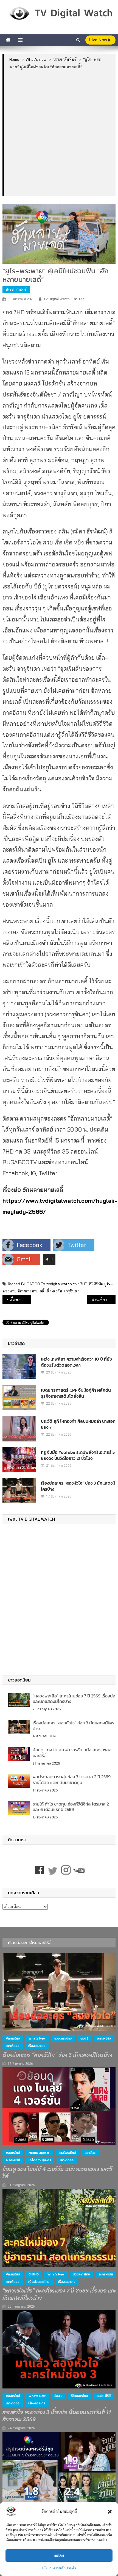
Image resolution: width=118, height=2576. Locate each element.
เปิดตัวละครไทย (39, 2282)
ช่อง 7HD (80, 1284)
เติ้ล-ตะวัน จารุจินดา (63, 1291)
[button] (110, 2512)
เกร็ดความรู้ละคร (40, 2160)
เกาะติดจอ (13, 2046)
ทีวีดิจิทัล (96, 1284)
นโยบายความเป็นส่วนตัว (59, 2568)
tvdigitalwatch (59, 1284)
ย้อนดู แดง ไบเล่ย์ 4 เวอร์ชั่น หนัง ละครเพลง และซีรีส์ (72, 1753)
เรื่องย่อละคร (37, 2046)
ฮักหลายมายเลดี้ (31, 1291)
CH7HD (34, 2274)
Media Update (39, 2153)
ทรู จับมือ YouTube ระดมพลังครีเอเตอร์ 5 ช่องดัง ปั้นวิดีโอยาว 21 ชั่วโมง (78, 1455)
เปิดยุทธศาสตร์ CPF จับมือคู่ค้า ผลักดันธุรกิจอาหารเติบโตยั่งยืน (76, 1393)
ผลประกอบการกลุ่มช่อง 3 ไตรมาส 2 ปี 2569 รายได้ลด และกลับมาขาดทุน (72, 1780)
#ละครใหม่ (13, 2038)
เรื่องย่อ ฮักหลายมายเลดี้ (20, 1300)
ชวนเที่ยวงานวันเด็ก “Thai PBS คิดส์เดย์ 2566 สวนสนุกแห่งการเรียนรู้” (104, 1300)
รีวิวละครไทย (82, 2274)
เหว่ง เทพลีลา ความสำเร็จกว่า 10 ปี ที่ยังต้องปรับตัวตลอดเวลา (76, 1362)
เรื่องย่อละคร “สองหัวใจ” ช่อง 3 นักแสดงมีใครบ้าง (78, 1486)
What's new (37, 2038)
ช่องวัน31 (90, 2153)
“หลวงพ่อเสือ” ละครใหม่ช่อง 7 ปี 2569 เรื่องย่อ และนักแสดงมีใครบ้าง (74, 1699)
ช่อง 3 (84, 2038)
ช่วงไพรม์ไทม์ (63, 2038)
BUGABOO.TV (33, 1284)
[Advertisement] (59, 132)
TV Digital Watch (57, 299)
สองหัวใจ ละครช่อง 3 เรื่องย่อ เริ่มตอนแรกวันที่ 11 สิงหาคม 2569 (57, 2416)
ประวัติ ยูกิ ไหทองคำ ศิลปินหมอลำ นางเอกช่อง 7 (78, 1424)
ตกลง (59, 2556)
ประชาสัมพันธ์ (16, 289)
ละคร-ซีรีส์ (104, 2038)
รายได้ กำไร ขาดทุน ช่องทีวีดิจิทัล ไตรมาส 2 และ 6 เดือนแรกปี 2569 (71, 1807)
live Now (99, 40)
